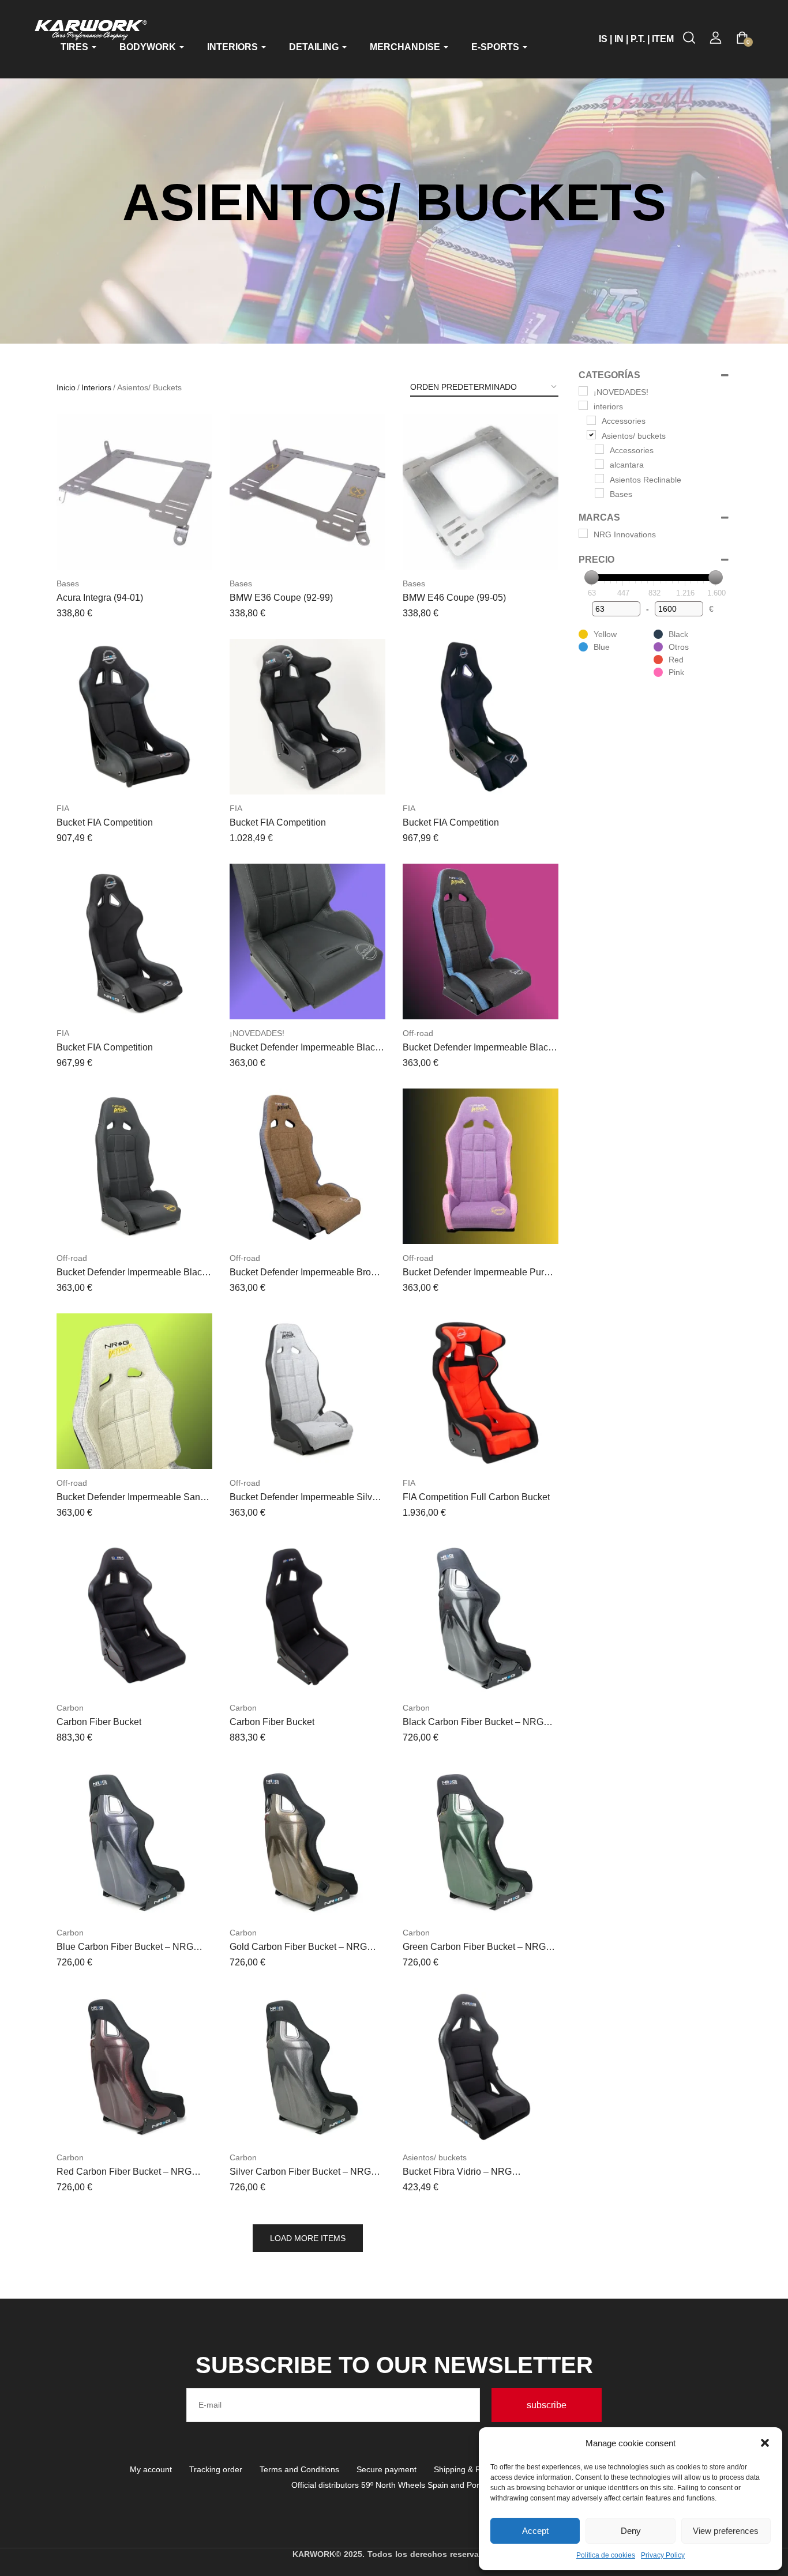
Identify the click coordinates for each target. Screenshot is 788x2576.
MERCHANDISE (406, 47)
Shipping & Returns (469, 2469)
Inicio (66, 387)
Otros (679, 647)
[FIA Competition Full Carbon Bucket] (481, 1391)
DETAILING (315, 47)
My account (151, 2469)
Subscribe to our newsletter (394, 2365)
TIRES (76, 47)
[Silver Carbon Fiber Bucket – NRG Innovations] (307, 2066)
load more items (308, 2238)
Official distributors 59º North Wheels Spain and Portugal (394, 2485)
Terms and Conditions (299, 2469)
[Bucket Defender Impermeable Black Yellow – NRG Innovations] (134, 1166)
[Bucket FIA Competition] (134, 717)
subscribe (547, 2405)
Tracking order (216, 2469)
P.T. (638, 39)
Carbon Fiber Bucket (99, 1722)
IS (603, 39)
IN (619, 39)
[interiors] (583, 405)
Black (678, 634)
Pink (676, 672)
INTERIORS (234, 47)
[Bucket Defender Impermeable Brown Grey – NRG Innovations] (307, 1166)
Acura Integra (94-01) (100, 598)
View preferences (726, 2531)
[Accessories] (591, 420)
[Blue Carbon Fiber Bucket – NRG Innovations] (134, 1841)
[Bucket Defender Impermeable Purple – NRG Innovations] (481, 1166)
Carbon (70, 1708)
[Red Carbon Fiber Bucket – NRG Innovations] (134, 2066)
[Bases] (599, 493)
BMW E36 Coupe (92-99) (281, 598)
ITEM (663, 39)
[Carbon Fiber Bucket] (134, 1616)
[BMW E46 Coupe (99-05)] (481, 492)
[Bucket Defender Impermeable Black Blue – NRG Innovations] (481, 941)
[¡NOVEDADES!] (583, 391)
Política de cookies (606, 2555)
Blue (602, 647)
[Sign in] (716, 38)
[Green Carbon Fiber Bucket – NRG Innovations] (481, 1841)
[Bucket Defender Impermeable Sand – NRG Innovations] (134, 1391)
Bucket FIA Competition (105, 822)
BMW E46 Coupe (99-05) (454, 598)
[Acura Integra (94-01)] (134, 492)
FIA (63, 808)
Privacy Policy (663, 2555)
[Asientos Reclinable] (599, 479)
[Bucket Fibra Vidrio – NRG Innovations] (481, 2066)
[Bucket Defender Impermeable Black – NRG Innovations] (307, 941)
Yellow (605, 634)
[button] (765, 2443)
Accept (535, 2531)
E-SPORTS (496, 47)
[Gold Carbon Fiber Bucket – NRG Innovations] (307, 1841)
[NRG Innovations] (583, 533)
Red (676, 660)
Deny (631, 2531)
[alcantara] (599, 464)
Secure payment (387, 2469)
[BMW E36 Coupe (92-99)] (307, 492)
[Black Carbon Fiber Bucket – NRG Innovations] (481, 1616)
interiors (96, 387)
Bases (68, 583)
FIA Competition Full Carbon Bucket (476, 1497)
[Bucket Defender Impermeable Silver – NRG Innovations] (307, 1391)
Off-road (418, 1033)
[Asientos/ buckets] (591, 435)
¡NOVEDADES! (257, 1033)
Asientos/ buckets (435, 2157)
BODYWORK (149, 47)
